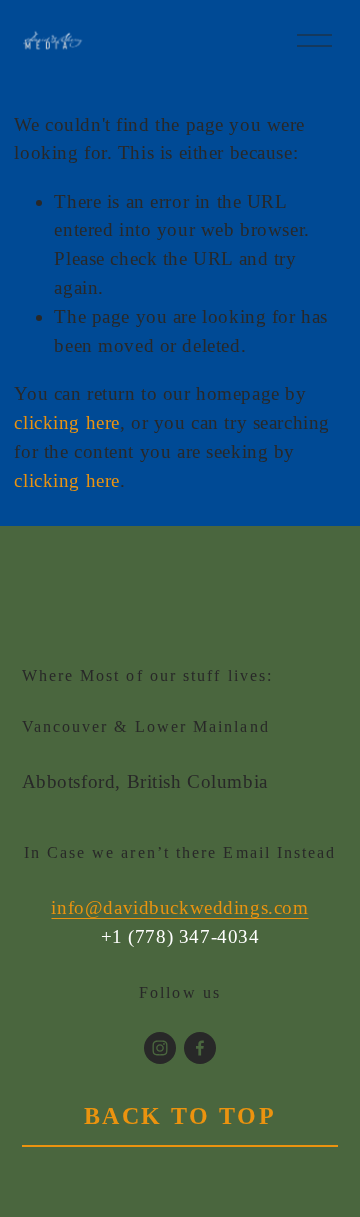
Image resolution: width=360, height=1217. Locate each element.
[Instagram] (160, 1048)
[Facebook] (200, 1048)
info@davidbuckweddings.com (179, 907)
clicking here (67, 422)
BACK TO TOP (180, 1116)
